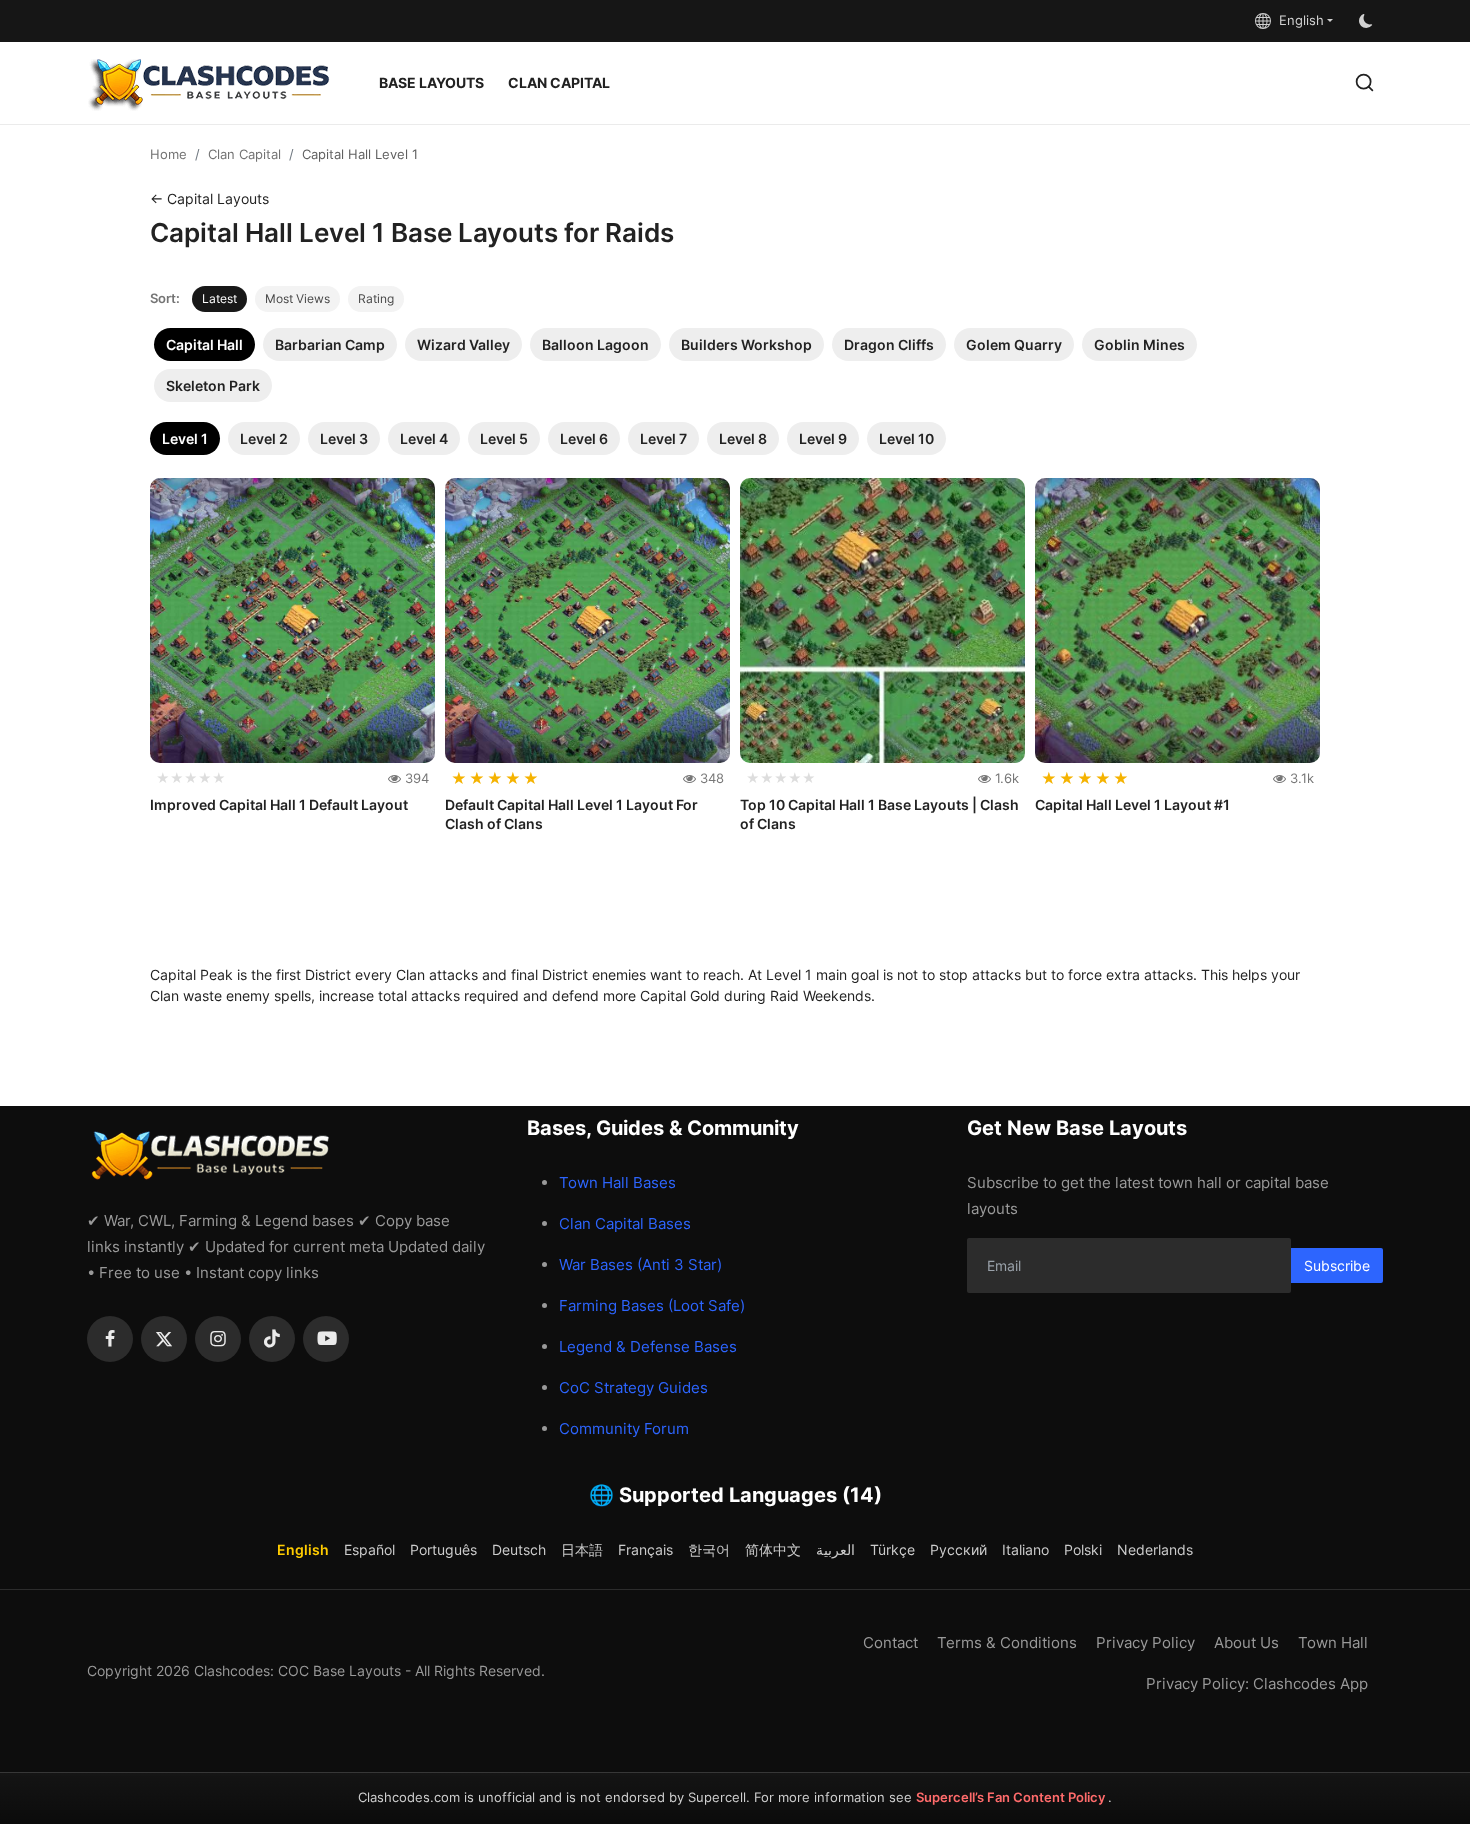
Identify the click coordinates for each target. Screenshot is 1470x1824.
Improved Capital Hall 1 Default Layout (279, 804)
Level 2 (264, 438)
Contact (890, 1642)
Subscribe (1337, 1265)
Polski (1083, 1549)
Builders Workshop (746, 344)
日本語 (582, 1549)
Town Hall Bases (617, 1182)
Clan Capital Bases (625, 1223)
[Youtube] (326, 1339)
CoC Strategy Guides (633, 1387)
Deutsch (519, 1549)
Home (168, 154)
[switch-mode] (1368, 21)
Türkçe (892, 1549)
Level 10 (906, 438)
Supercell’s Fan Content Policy (1012, 1797)
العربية (835, 1549)
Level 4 (424, 438)
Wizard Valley (463, 344)
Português (443, 1549)
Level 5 (504, 438)
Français (645, 1549)
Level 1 (185, 438)
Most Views (297, 298)
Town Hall (1333, 1642)
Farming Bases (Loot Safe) (652, 1305)
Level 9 (823, 438)
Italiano (1025, 1549)
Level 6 (584, 438)
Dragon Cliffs (889, 344)
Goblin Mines (1139, 344)
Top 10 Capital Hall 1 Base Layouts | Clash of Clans (879, 814)
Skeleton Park (213, 385)
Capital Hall (204, 344)
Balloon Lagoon (595, 344)
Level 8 (743, 438)
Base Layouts (431, 82)
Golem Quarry (1014, 344)
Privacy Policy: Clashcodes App (1257, 1683)
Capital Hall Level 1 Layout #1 (1132, 804)
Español (369, 1549)
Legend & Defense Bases (648, 1346)
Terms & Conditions (1007, 1642)
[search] (1364, 82)
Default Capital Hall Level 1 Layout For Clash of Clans (571, 814)
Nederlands (1155, 1549)
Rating (376, 298)
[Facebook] (110, 1339)
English (1297, 20)
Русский (958, 1549)
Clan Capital (559, 82)
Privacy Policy (1145, 1642)
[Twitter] (164, 1339)
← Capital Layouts (209, 198)
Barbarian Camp (330, 344)
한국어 (709, 1549)
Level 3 (344, 438)
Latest (219, 298)
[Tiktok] (272, 1339)
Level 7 (663, 438)
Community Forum (624, 1428)
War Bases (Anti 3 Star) (640, 1264)
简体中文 (773, 1549)
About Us (1246, 1642)
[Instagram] (218, 1339)
